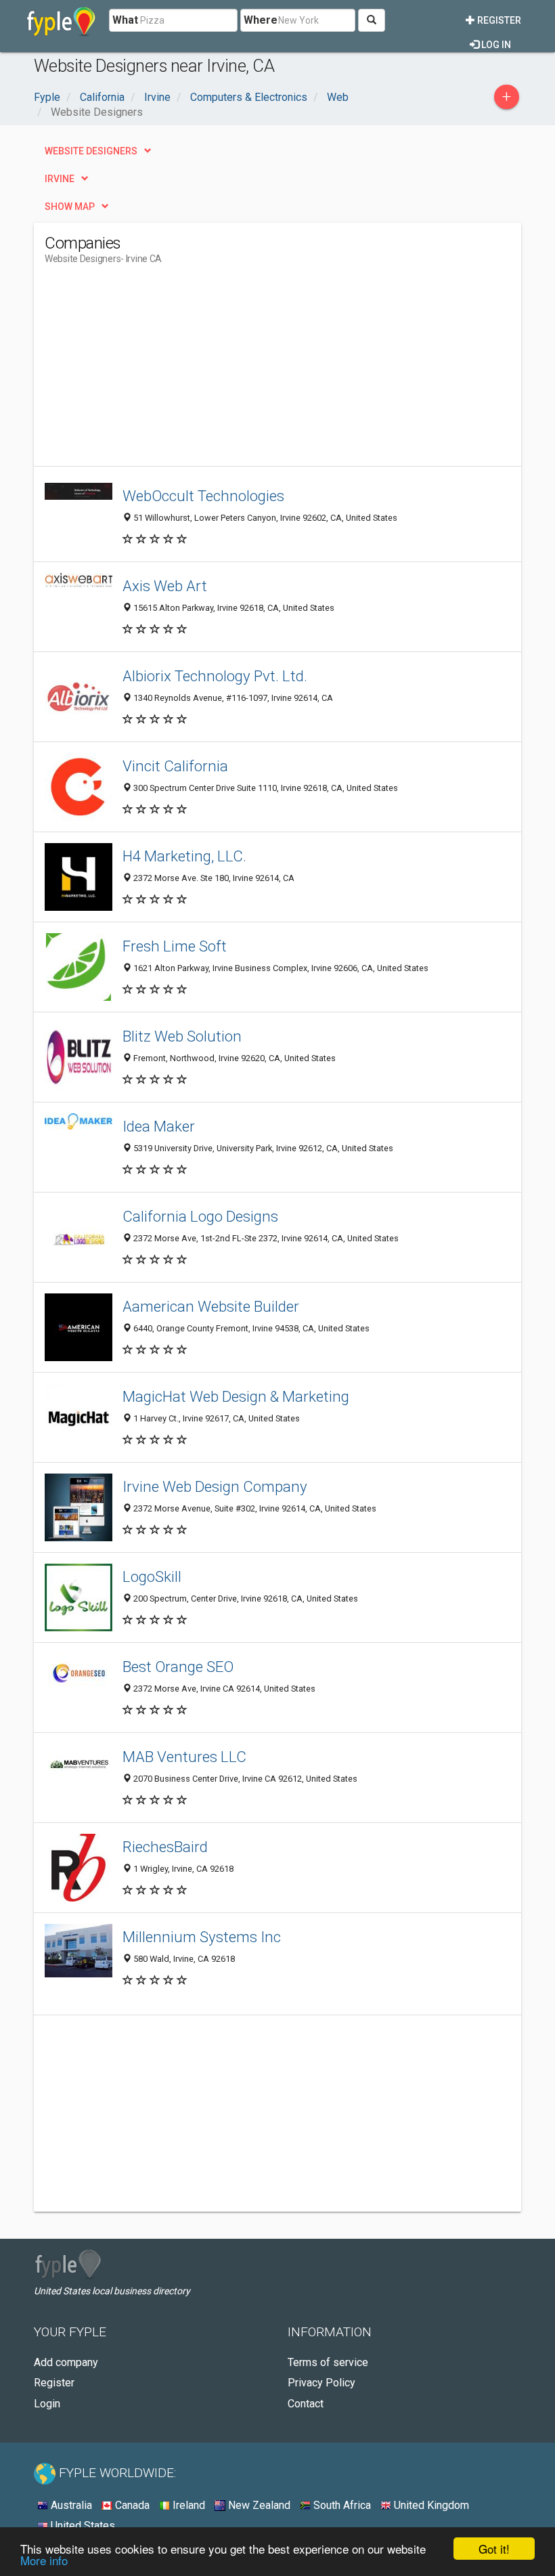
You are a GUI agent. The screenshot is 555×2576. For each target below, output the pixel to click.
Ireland (187, 2505)
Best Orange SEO (178, 1667)
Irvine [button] (60, 179)
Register (498, 20)
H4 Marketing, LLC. (184, 856)
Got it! (494, 2549)
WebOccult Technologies (203, 496)
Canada (131, 2505)
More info (44, 2560)
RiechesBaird (165, 1847)
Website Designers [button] (91, 151)
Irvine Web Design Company (215, 1486)
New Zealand (258, 2505)
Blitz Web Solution (182, 1036)
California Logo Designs (200, 1216)
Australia (70, 2505)
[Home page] (61, 20)
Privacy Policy (321, 2383)
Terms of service (328, 2362)
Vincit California (175, 766)
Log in (495, 45)
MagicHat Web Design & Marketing (236, 1396)
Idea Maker (159, 1126)
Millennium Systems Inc (202, 1937)
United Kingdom (430, 2505)
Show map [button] (70, 207)
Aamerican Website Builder (211, 1306)
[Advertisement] (158, 371)
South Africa (341, 2505)
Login (47, 2404)
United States (82, 2526)
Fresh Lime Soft (175, 946)
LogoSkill (152, 1576)
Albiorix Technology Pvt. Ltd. (215, 676)
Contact (306, 2404)
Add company (66, 2362)
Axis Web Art (165, 586)
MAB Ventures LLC (184, 1757)
